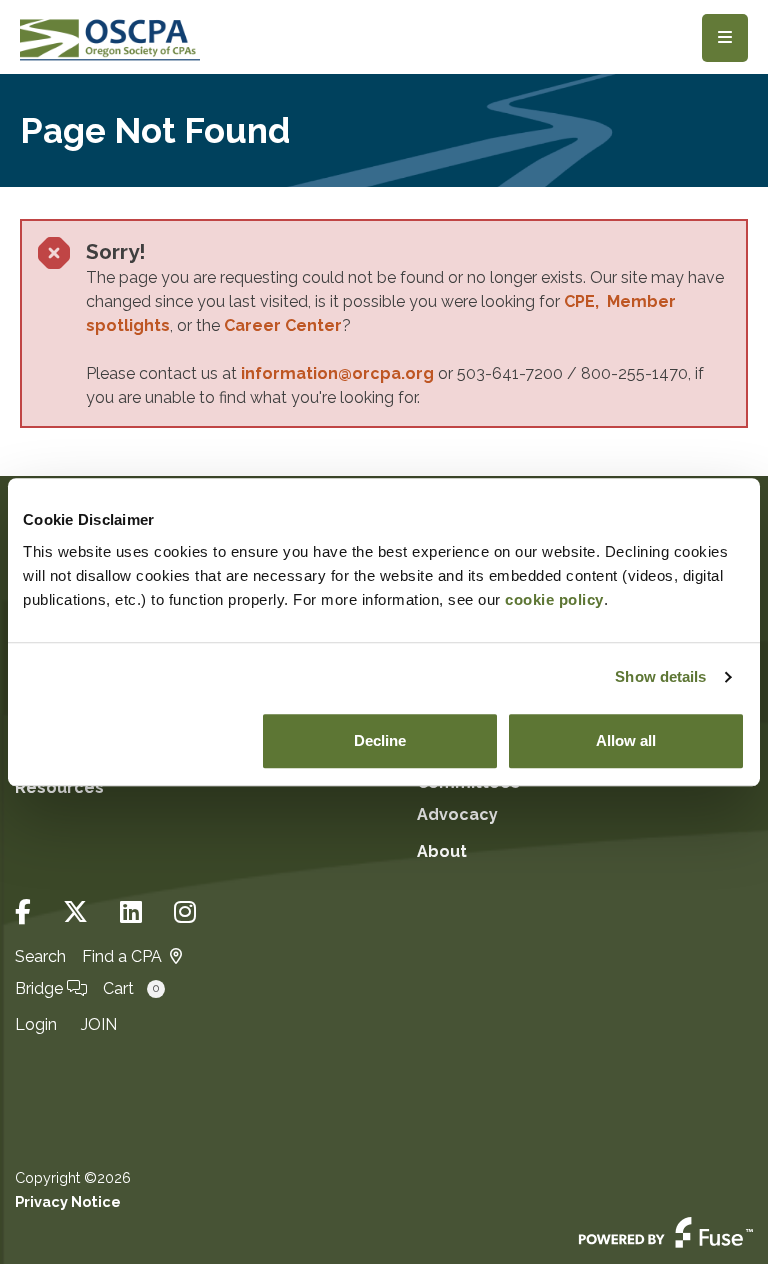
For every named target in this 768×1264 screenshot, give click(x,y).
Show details (660, 676)
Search (40, 956)
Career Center (283, 325)
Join (99, 1024)
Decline (380, 740)
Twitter (75, 912)
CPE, (585, 301)
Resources (59, 787)
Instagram (185, 912)
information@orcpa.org (337, 373)
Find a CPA (122, 956)
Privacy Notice (68, 1201)
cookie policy (554, 599)
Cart (131, 988)
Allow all (626, 740)
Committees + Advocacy (474, 798)
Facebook (23, 912)
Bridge (41, 988)
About (442, 851)
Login (36, 1024)
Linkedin (131, 912)
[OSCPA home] (110, 37)
